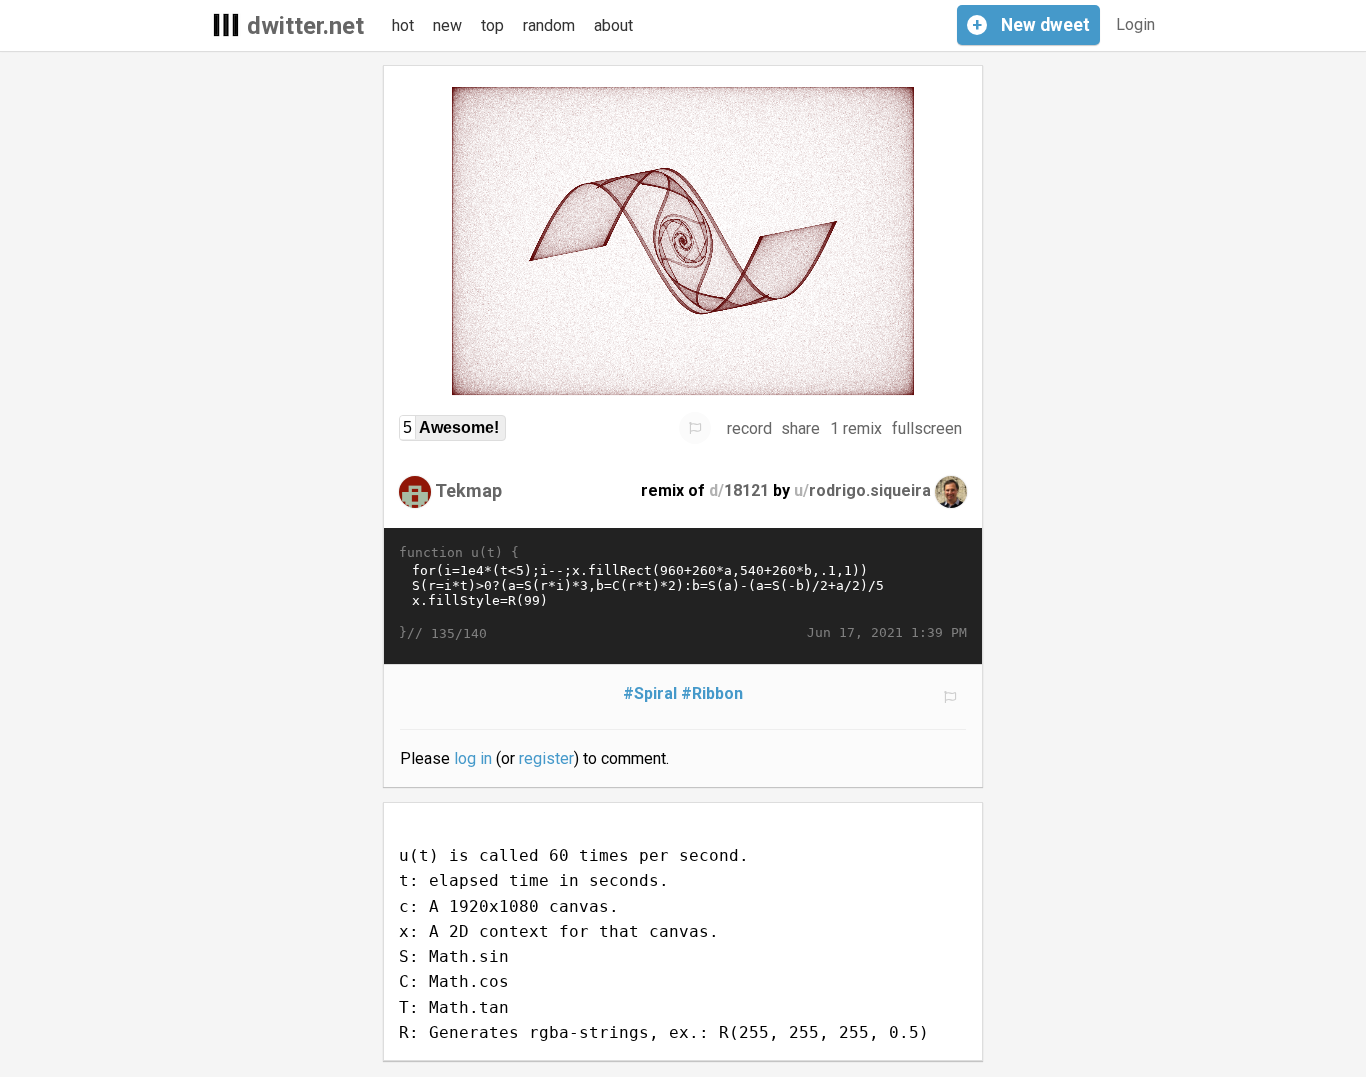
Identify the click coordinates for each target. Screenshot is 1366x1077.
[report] (695, 428)
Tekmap (468, 490)
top (492, 25)
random (549, 25)
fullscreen (927, 428)
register (546, 758)
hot (403, 25)
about (613, 25)
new (447, 25)
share (800, 428)
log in (473, 758)
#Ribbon (712, 693)
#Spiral (650, 693)
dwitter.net (305, 26)
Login (1135, 24)
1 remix (856, 428)
